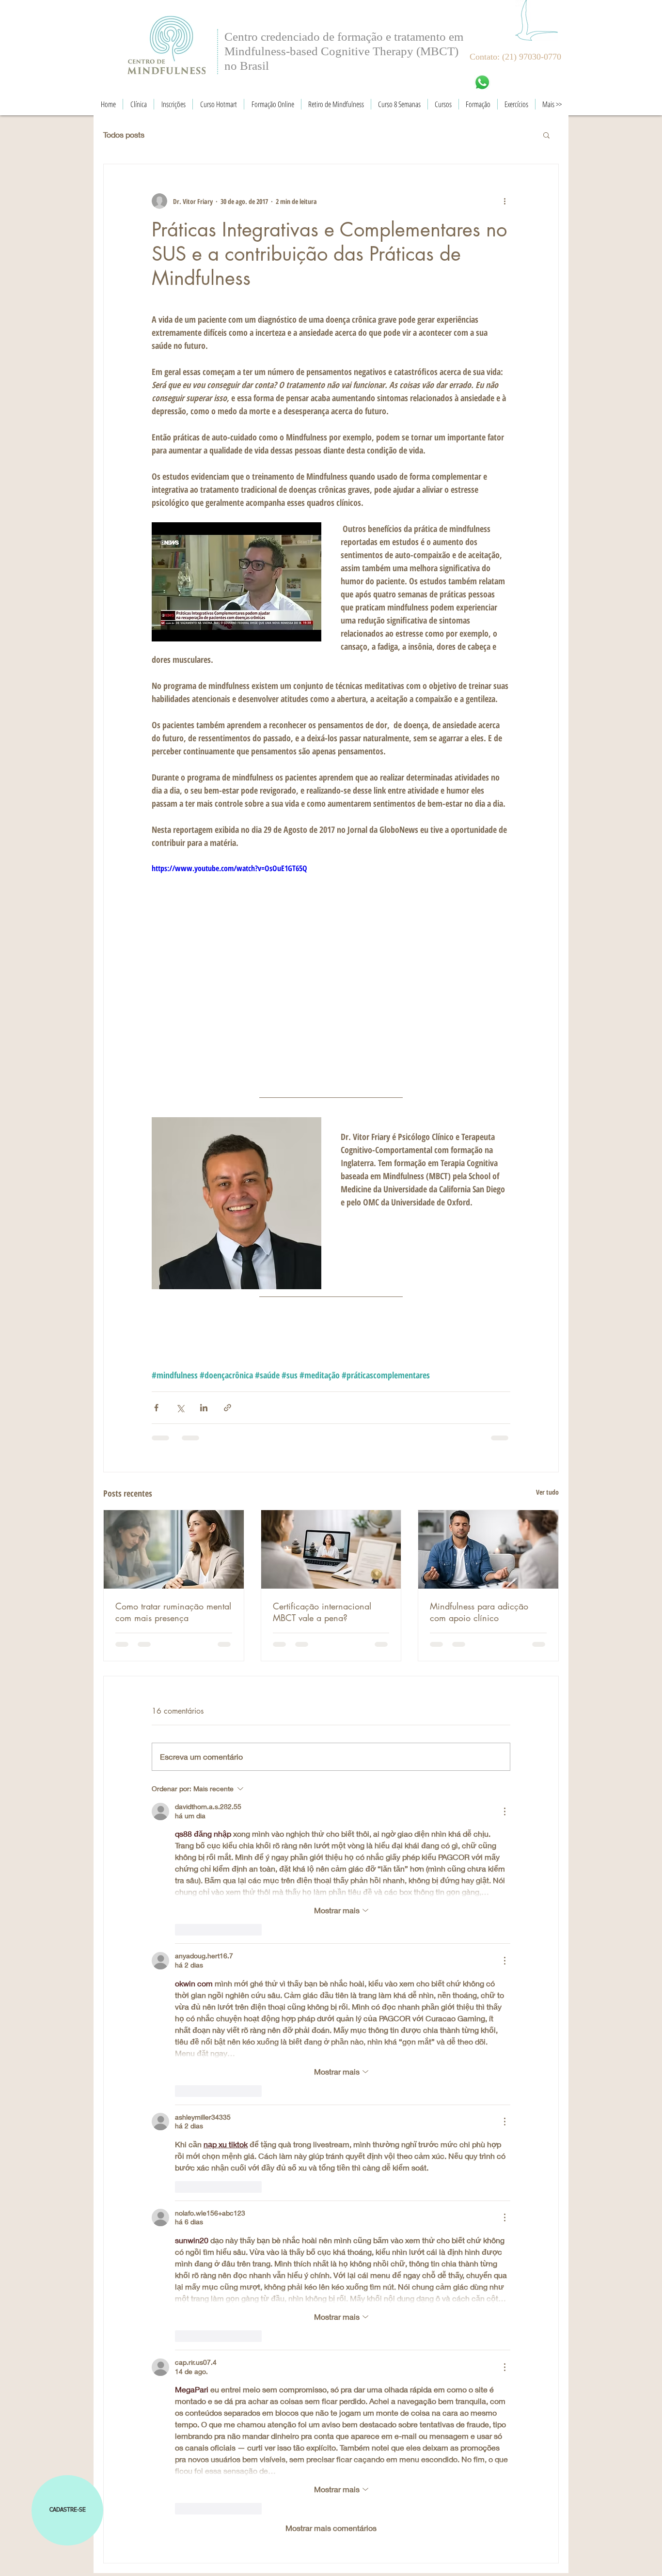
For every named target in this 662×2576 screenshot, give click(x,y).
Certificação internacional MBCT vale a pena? (322, 1612)
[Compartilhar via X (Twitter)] (180, 1408)
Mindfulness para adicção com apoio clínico (479, 1612)
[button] (546, 135)
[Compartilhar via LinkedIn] (204, 1408)
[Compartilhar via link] (228, 1408)
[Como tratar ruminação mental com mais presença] (174, 1549)
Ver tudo (547, 1492)
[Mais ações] (504, 201)
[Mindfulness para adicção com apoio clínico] (488, 1549)
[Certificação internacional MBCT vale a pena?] (331, 1549)
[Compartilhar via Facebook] (156, 1408)
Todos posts (124, 134)
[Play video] (331, 963)
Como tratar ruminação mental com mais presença (173, 1612)
